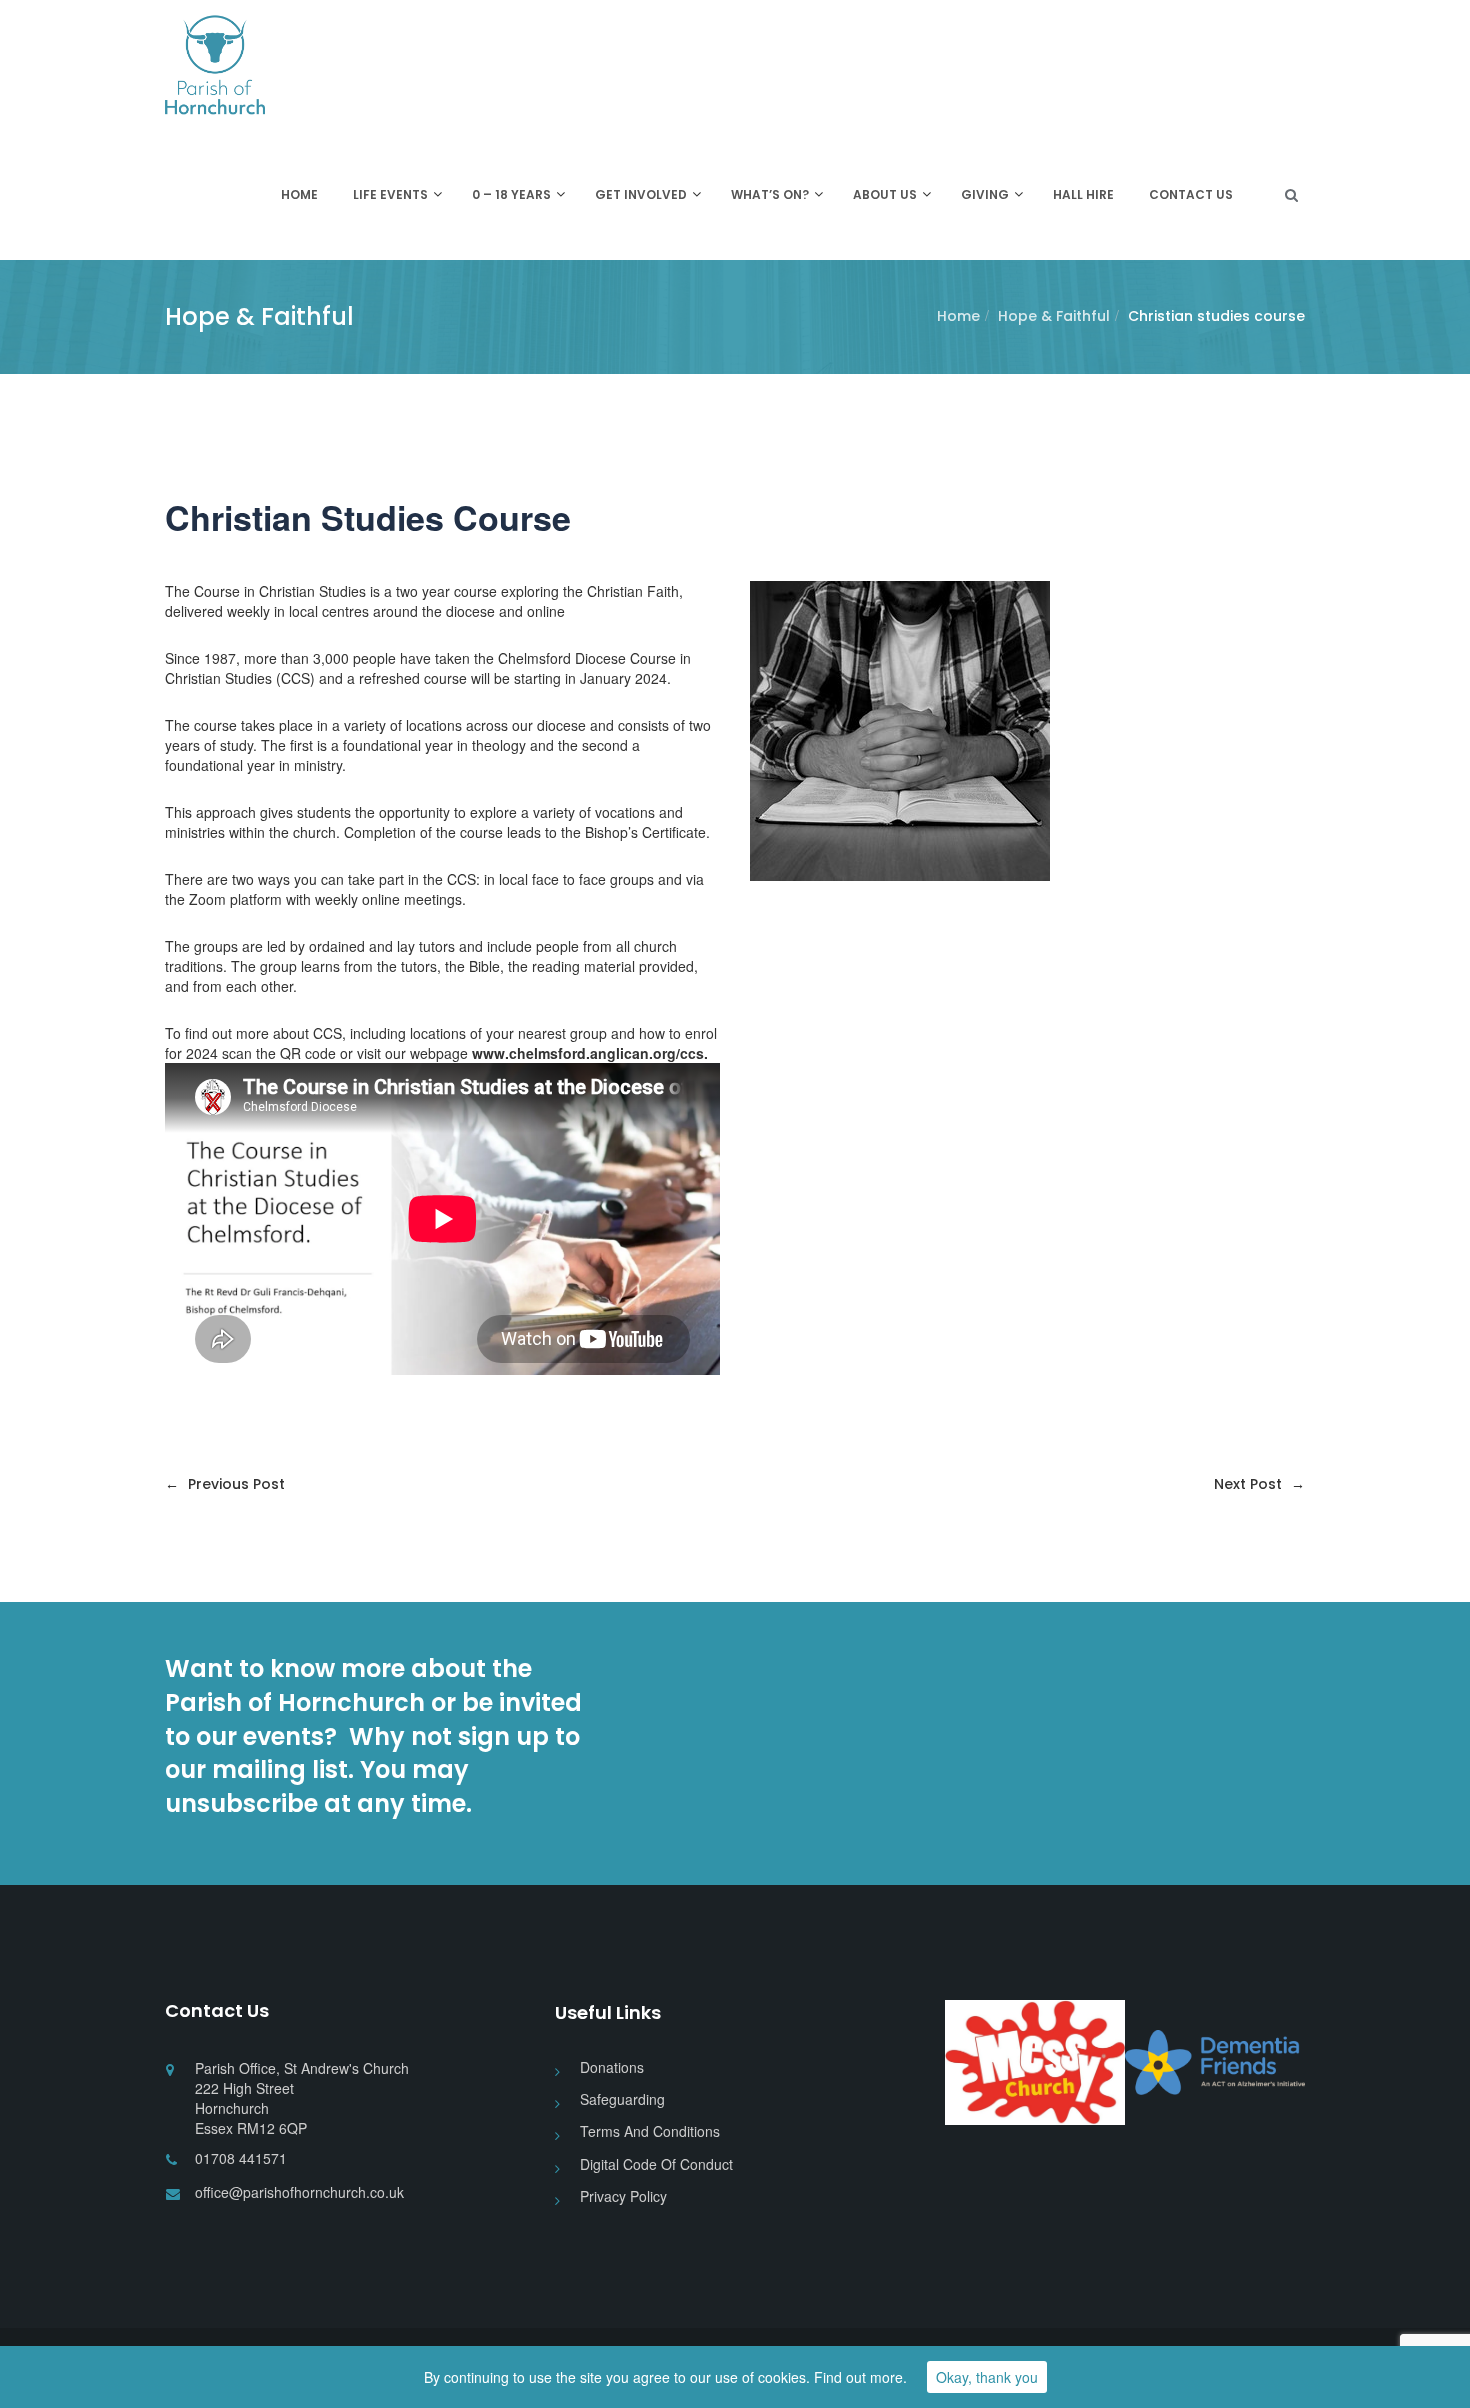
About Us (885, 194)
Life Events (390, 194)
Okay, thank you (987, 2377)
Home (299, 194)
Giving (985, 194)
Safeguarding (622, 2099)
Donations (612, 2067)
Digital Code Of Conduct (656, 2164)
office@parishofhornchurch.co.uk (299, 2192)
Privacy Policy (623, 2196)
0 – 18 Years (511, 194)
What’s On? (770, 194)
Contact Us (1191, 194)
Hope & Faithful (1054, 316)
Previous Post (225, 1484)
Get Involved (641, 194)
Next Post (1259, 1484)
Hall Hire (1083, 194)
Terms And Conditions (650, 2131)
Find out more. (860, 2377)
